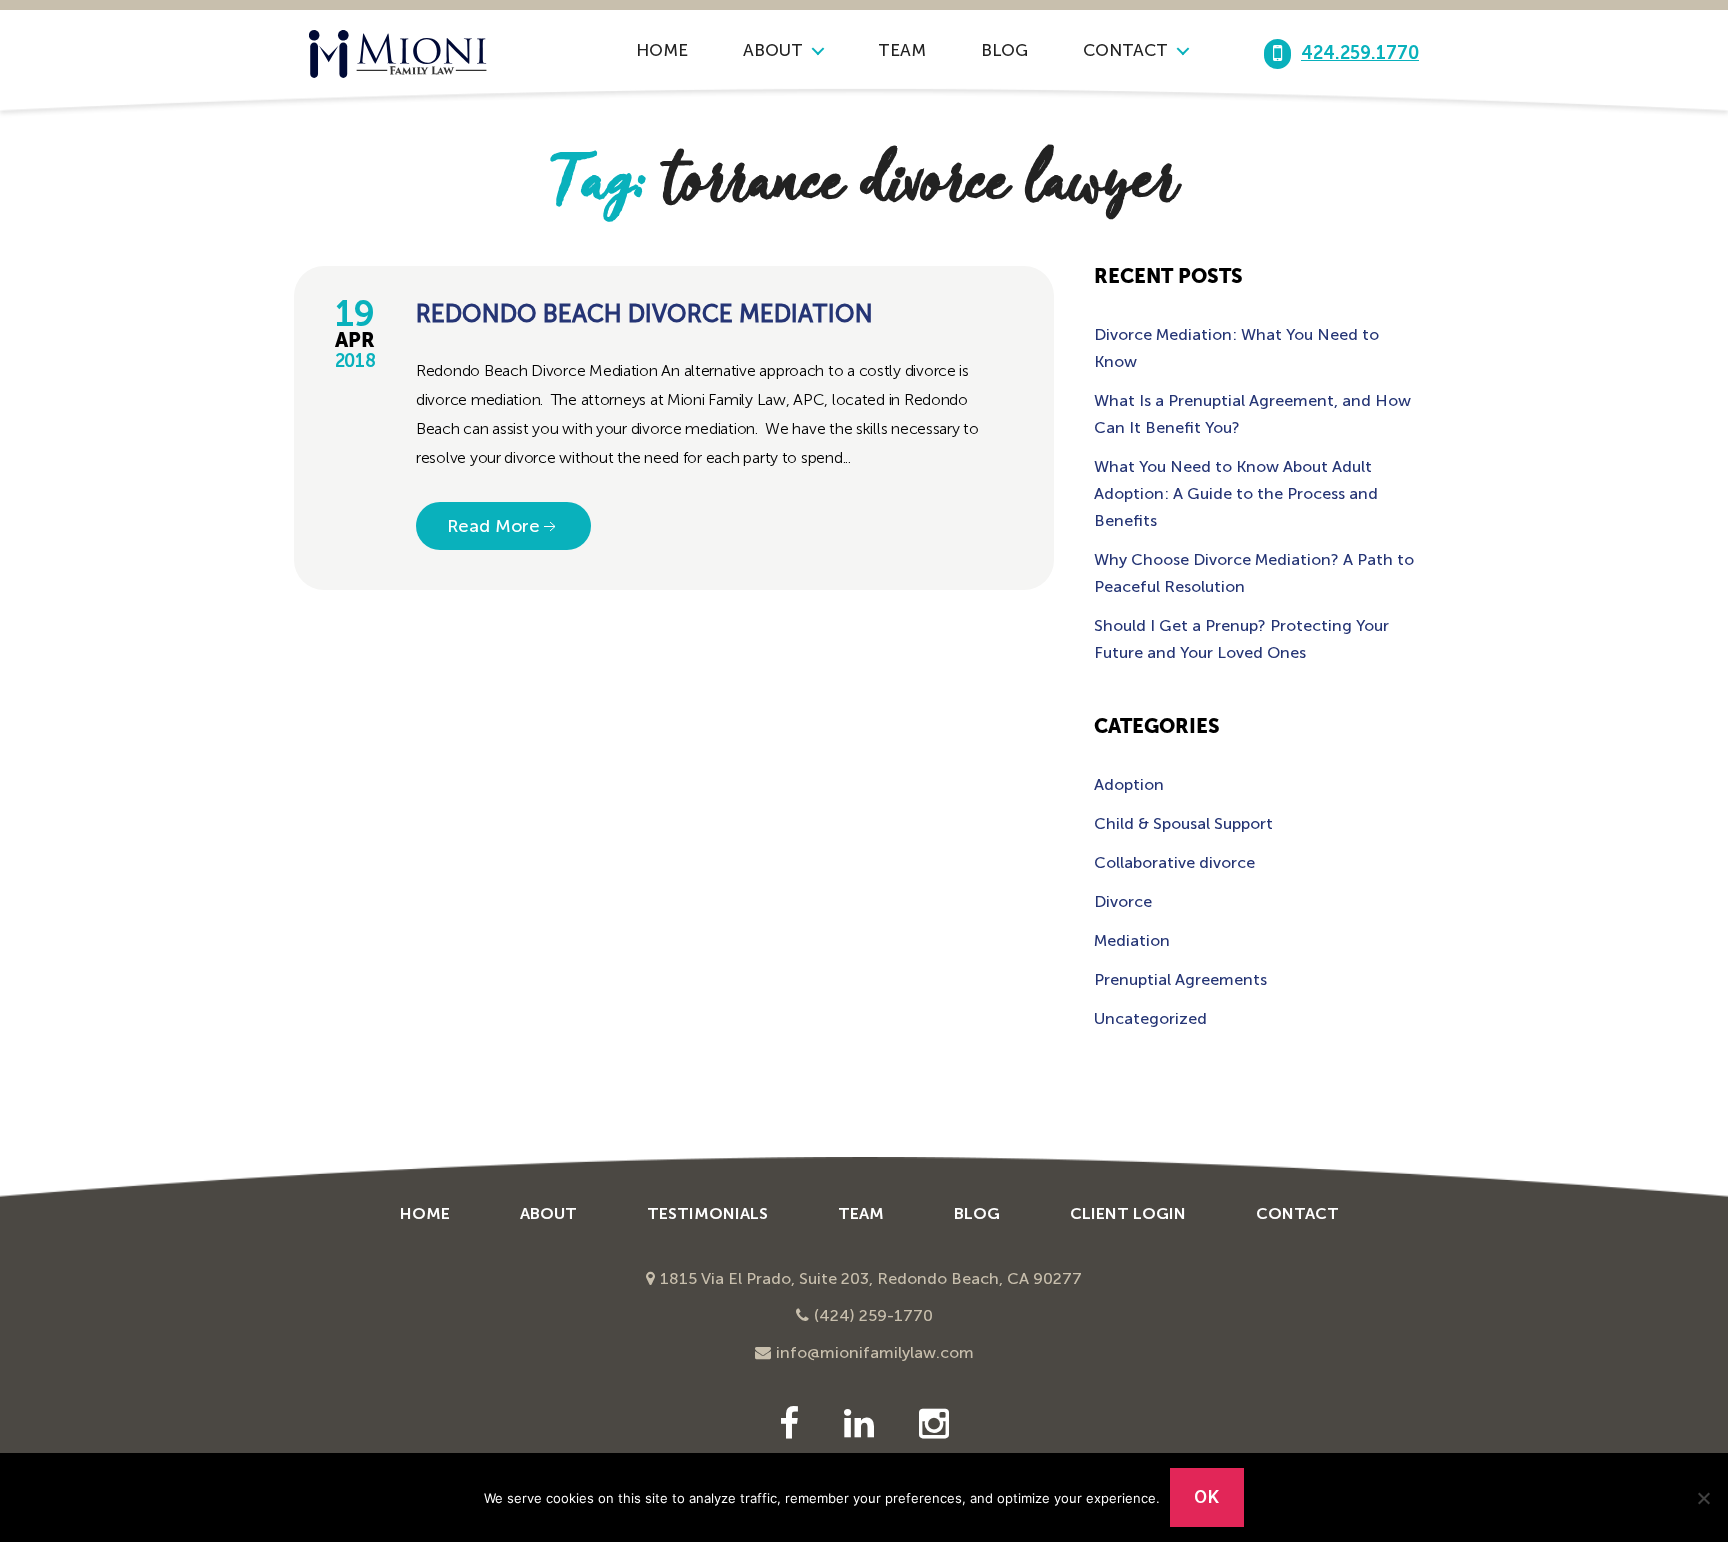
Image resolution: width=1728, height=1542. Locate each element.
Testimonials (707, 1213)
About (773, 50)
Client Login (1128, 1213)
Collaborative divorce (1174, 862)
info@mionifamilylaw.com (875, 1352)
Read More (493, 526)
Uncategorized (1150, 1018)
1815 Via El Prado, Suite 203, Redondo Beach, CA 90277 (871, 1278)
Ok (1206, 1497)
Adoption (1129, 784)
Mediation (1132, 940)
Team (902, 50)
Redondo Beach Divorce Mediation (644, 313)
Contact (1125, 50)
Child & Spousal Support (1183, 823)
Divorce (1123, 901)
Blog (1004, 50)
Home (662, 50)
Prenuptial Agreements (1180, 979)
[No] (1703, 1498)
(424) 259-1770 (873, 1315)
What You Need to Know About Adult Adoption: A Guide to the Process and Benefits (1236, 493)
